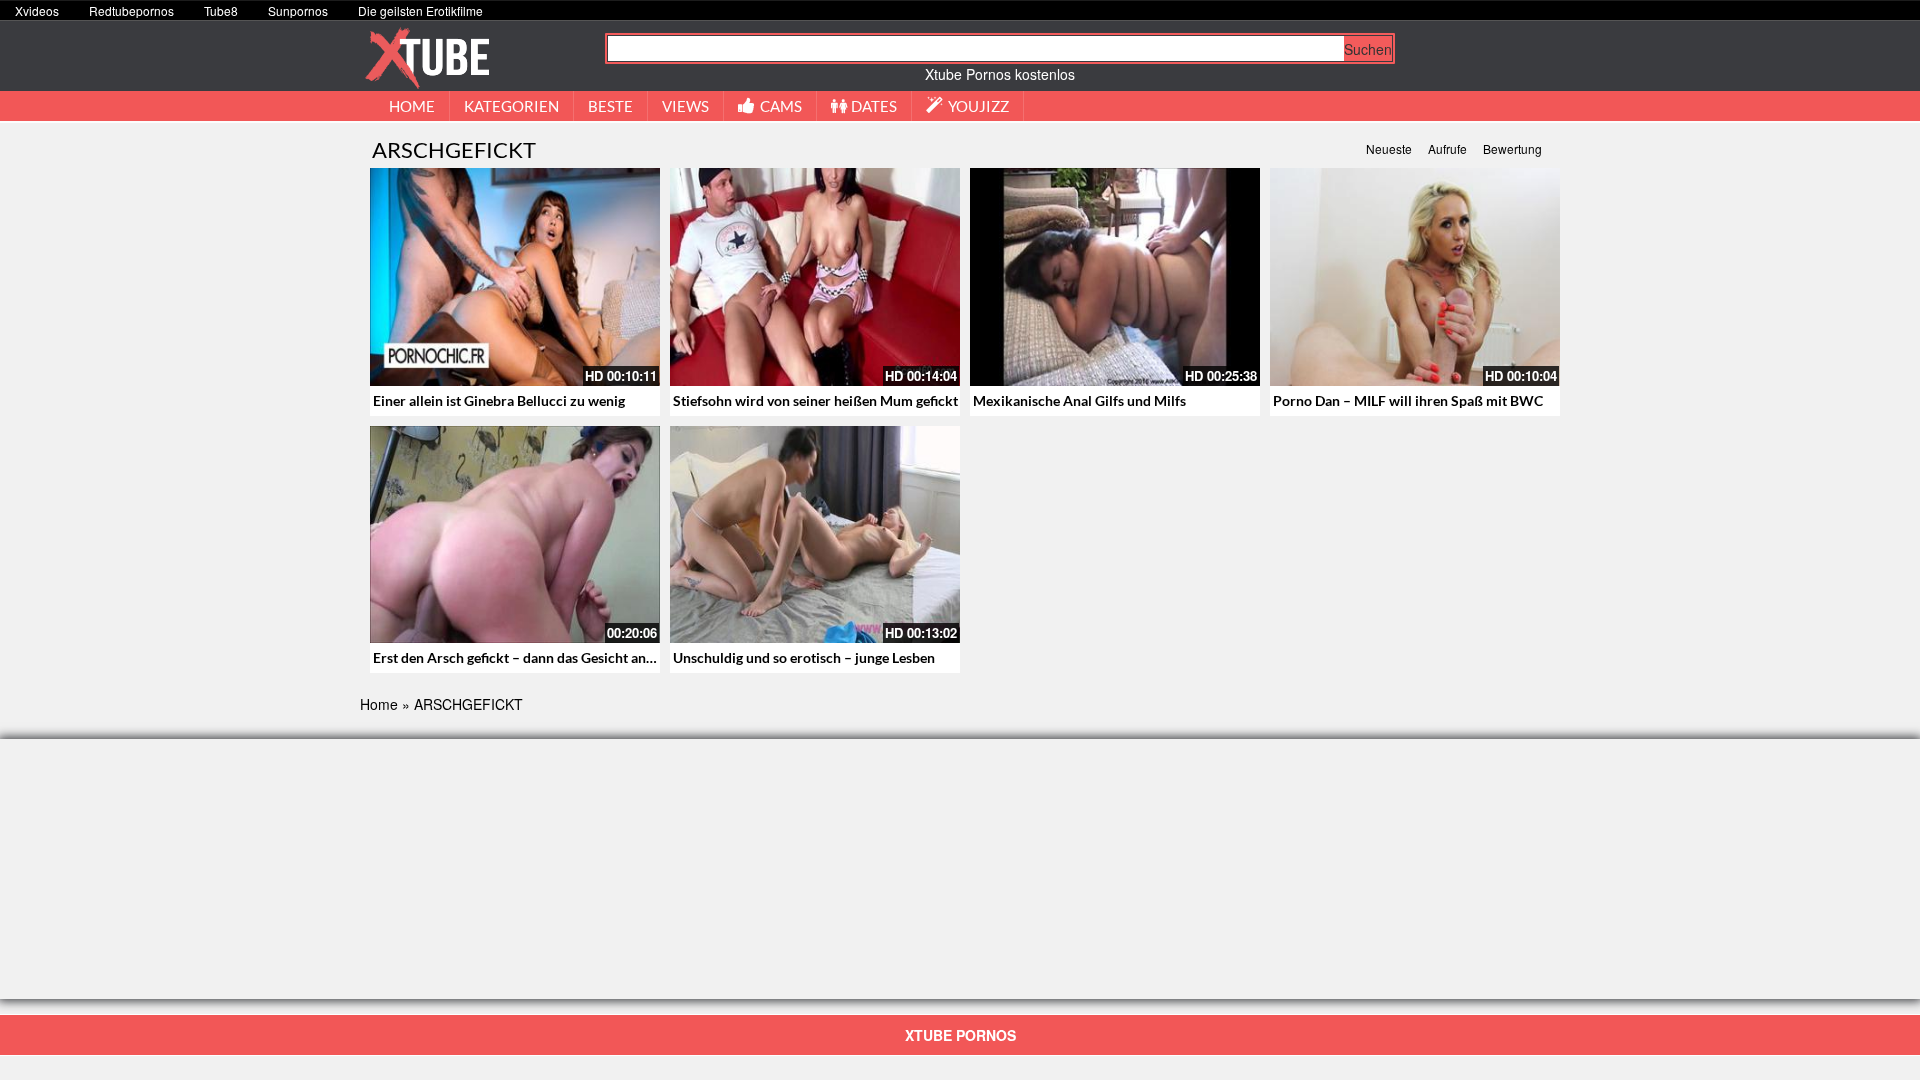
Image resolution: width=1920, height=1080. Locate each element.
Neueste (1389, 148)
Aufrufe (1447, 148)
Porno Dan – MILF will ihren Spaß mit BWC (1408, 400)
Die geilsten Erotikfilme (420, 10)
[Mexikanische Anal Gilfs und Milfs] (1115, 277)
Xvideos (37, 10)
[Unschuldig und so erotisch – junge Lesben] (815, 535)
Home (379, 704)
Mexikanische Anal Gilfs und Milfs (1079, 400)
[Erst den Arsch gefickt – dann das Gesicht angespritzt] (515, 535)
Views (685, 106)
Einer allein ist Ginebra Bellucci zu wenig (499, 400)
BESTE (610, 106)
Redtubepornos (131, 10)
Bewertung (1512, 148)
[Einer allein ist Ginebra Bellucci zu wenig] (515, 277)
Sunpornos (298, 10)
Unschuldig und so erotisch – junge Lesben (804, 657)
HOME (412, 106)
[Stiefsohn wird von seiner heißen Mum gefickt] (815, 277)
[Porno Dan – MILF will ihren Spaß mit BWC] (1415, 277)
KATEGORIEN (511, 106)
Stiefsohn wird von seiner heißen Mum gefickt (815, 400)
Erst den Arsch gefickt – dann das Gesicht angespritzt (537, 657)
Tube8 (221, 10)
